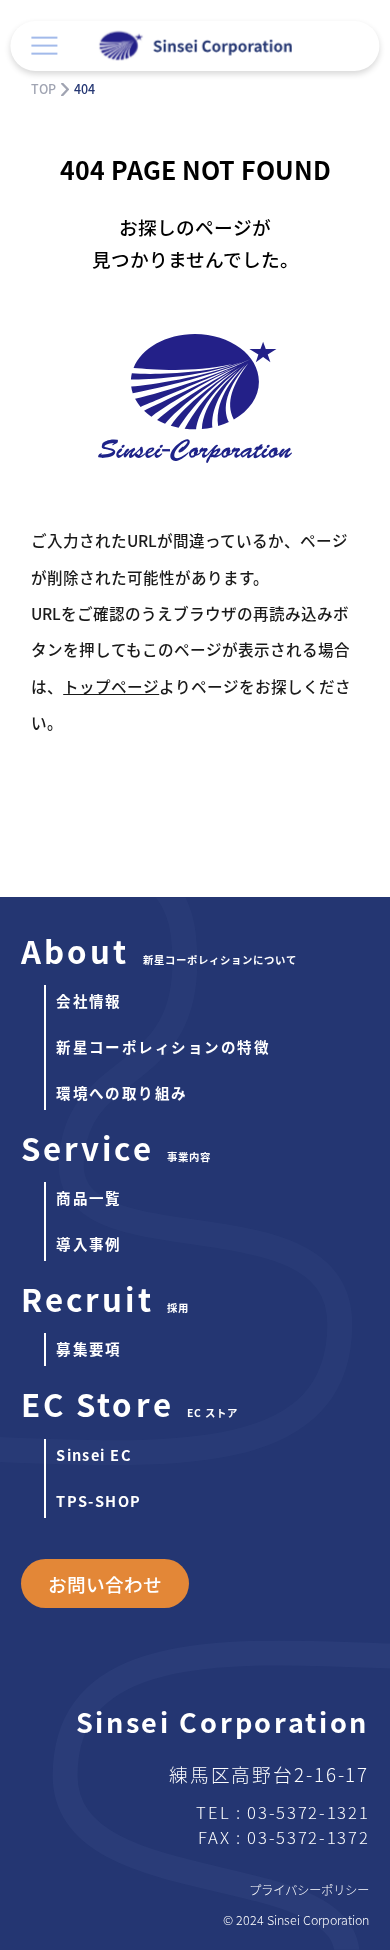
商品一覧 (89, 1197)
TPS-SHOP (99, 1500)
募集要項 (89, 1348)
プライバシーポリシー (309, 1890)
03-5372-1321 (308, 1812)
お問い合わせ (105, 1583)
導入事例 (89, 1243)
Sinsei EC (94, 1454)
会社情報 (89, 1000)
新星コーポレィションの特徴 (163, 1046)
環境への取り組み (122, 1092)
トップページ (111, 686)
